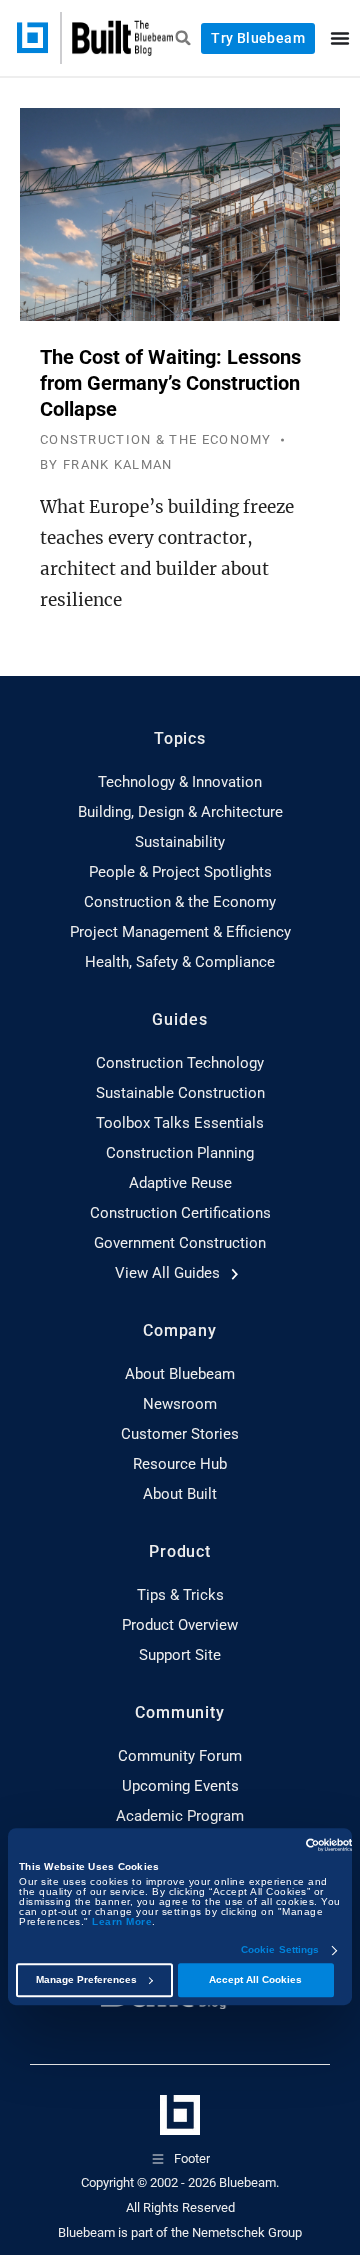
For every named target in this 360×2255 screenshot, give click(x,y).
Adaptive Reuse (180, 1183)
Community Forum (180, 1756)
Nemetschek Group (247, 2232)
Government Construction (180, 1243)
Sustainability (180, 842)
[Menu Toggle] (340, 38)
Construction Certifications (180, 1213)
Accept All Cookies (255, 1980)
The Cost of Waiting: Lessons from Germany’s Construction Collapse (170, 383)
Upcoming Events (180, 1786)
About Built (180, 1494)
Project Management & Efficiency (180, 932)
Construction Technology (180, 1063)
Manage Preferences (86, 1980)
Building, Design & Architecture (180, 812)
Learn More (122, 1922)
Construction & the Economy (180, 902)
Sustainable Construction (180, 1093)
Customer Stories (180, 1434)
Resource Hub (180, 1464)
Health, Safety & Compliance (180, 962)
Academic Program (180, 1816)
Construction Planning (180, 1153)
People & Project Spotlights (180, 872)
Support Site (180, 1655)
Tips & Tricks (180, 1595)
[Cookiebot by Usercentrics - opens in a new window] (265, 1845)
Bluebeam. (249, 2182)
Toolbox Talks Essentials (180, 1123)
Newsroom (180, 1404)
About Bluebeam (180, 1374)
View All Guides (169, 1273)
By (106, 464)
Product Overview (180, 1625)
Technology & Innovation (180, 782)
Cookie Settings (280, 1951)
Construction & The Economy (156, 439)
